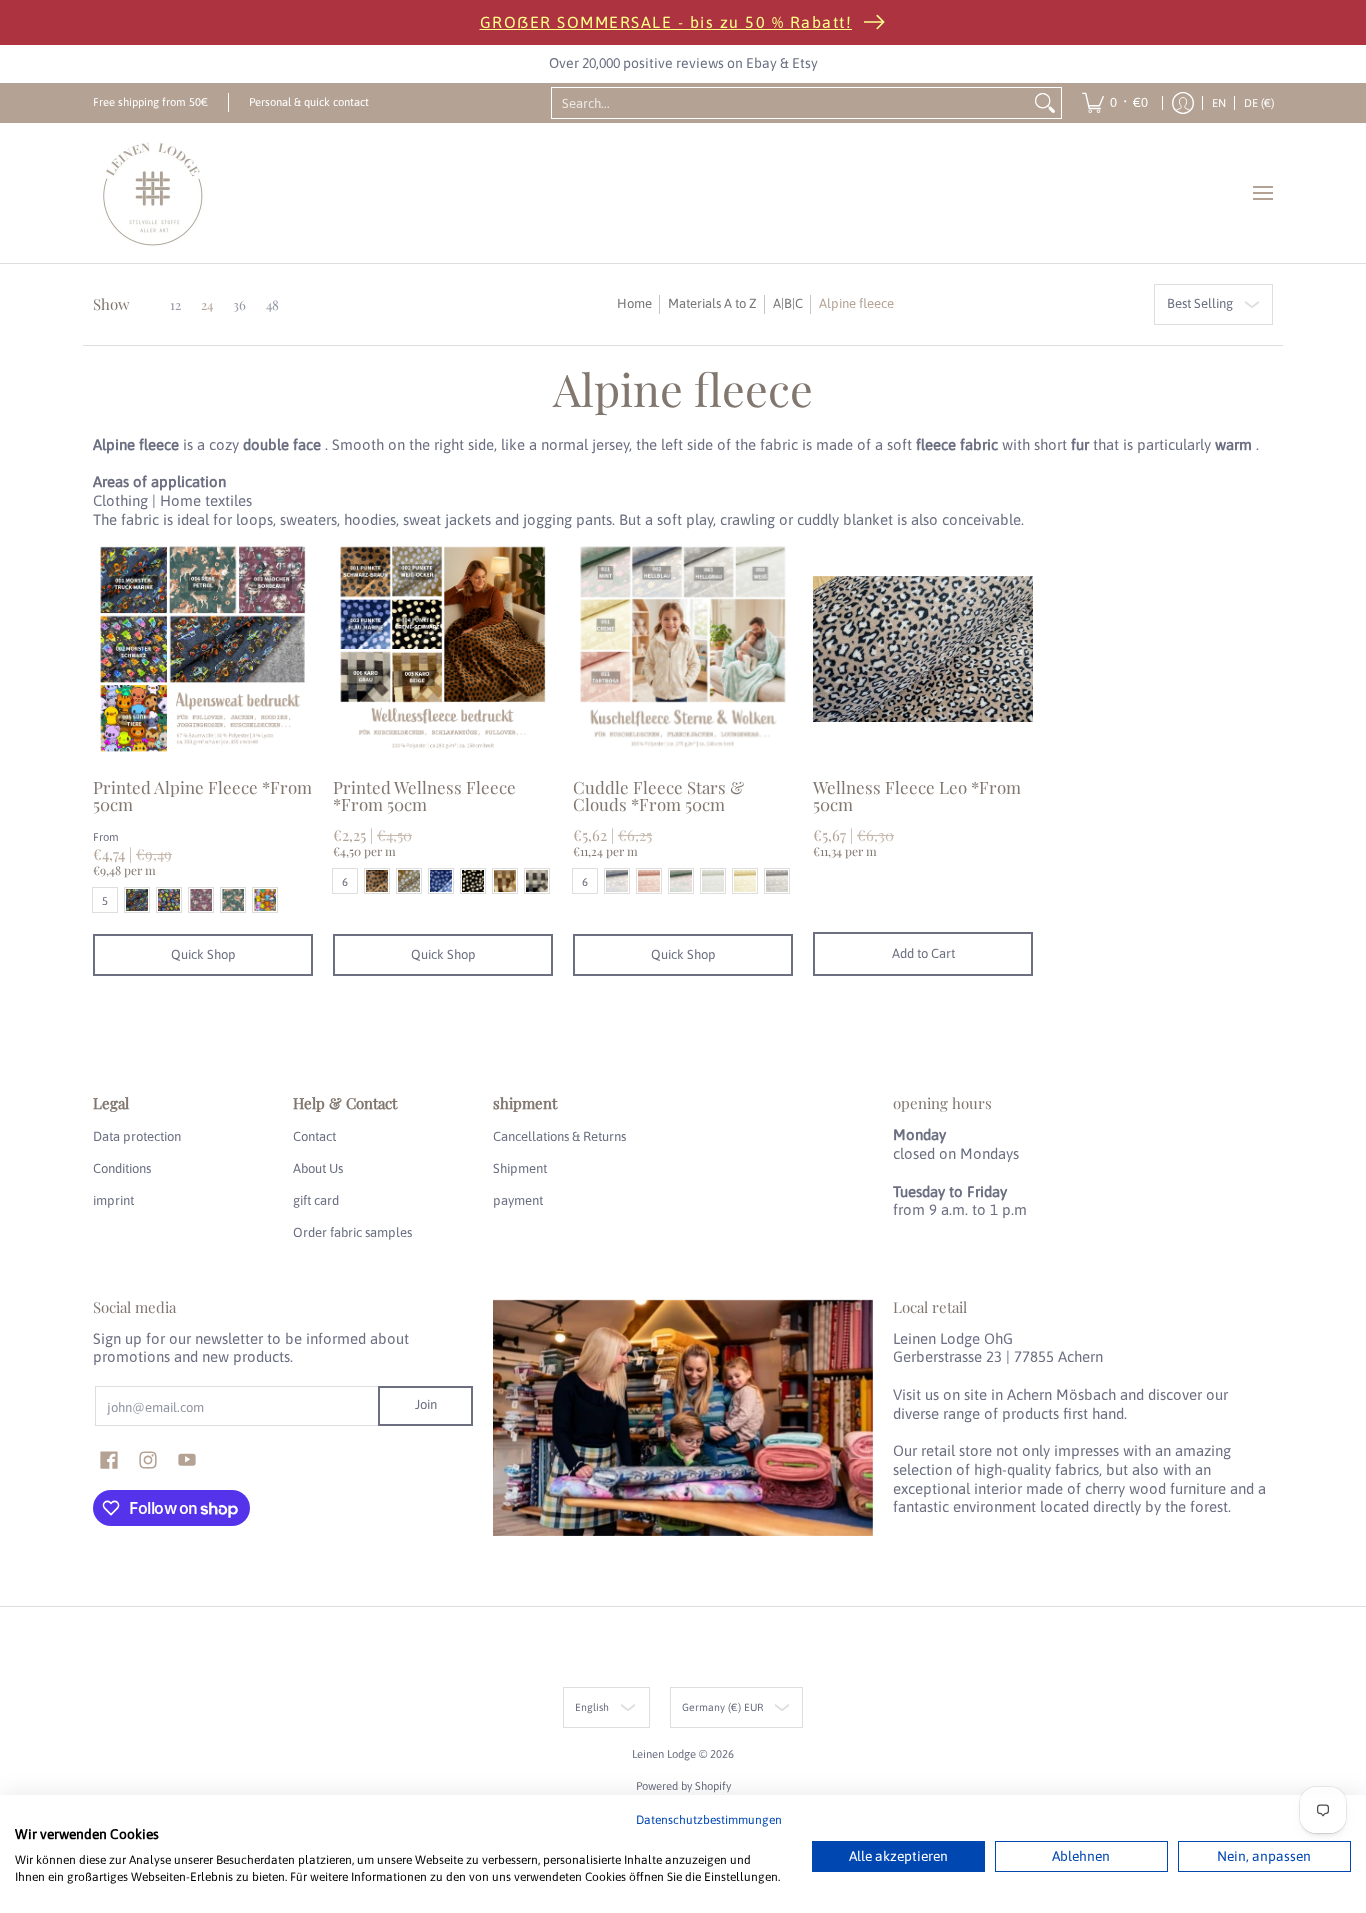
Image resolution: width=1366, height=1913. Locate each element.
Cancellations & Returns (559, 1136)
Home (634, 303)
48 (272, 304)
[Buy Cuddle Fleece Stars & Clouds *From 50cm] (683, 649)
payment (518, 1200)
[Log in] (1183, 103)
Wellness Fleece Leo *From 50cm (917, 795)
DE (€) (1259, 102)
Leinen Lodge (664, 1753)
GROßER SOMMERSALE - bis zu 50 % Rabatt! (666, 22)
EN (1219, 102)
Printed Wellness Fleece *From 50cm (424, 795)
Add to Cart (923, 953)
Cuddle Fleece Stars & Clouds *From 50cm (658, 795)
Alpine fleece (856, 303)
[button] (109, 1460)
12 (175, 304)
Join (426, 1404)
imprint (113, 1200)
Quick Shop (203, 954)
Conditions (122, 1168)
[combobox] (791, 103)
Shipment (520, 1168)
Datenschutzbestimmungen (709, 1820)
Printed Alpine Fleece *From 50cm (202, 795)
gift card (316, 1200)
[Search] (1045, 103)
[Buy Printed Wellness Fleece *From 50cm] (443, 649)
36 (239, 304)
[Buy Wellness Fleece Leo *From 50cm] (923, 649)
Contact (314, 1136)
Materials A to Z (712, 303)
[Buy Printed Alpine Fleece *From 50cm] (203, 649)
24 (207, 304)
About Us (318, 1168)
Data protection (137, 1136)
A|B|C (788, 303)
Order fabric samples (352, 1232)
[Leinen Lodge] (153, 193)
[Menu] (1262, 193)
